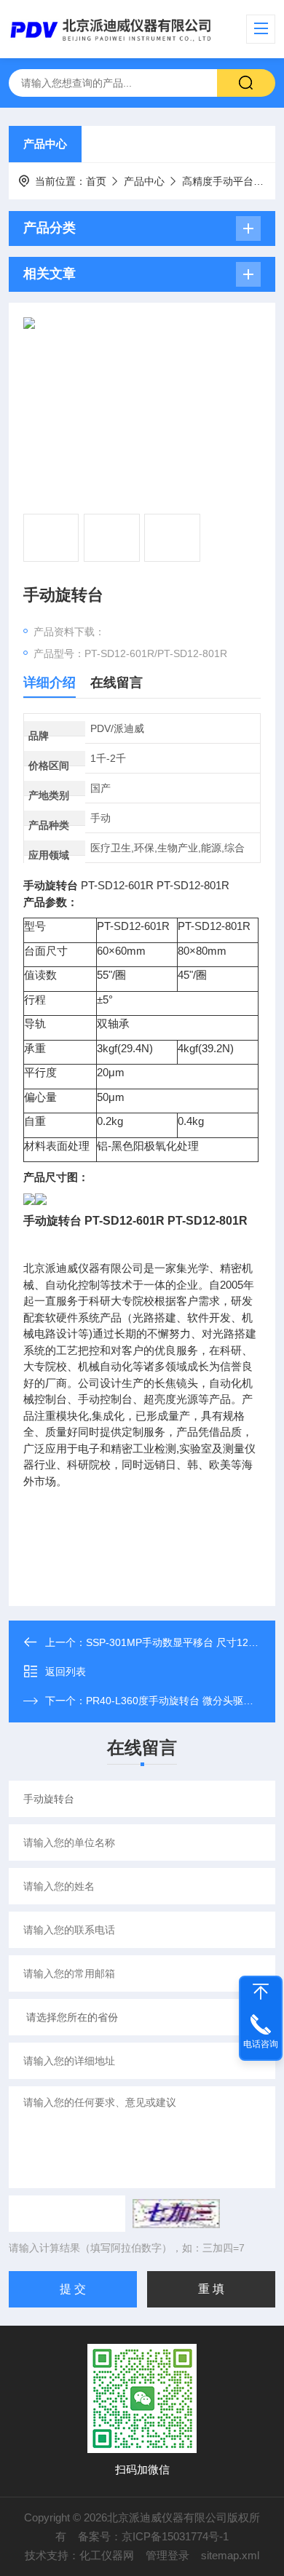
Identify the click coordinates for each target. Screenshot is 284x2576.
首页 (96, 181)
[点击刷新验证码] (176, 2214)
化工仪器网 (107, 2555)
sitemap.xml (230, 2555)
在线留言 (117, 683)
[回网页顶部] (261, 1992)
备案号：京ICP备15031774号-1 (153, 2536)
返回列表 (66, 1671)
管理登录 (167, 2555)
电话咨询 (261, 2044)
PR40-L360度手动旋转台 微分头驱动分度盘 (185, 1701)
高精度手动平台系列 (228, 181)
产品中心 (45, 144)
